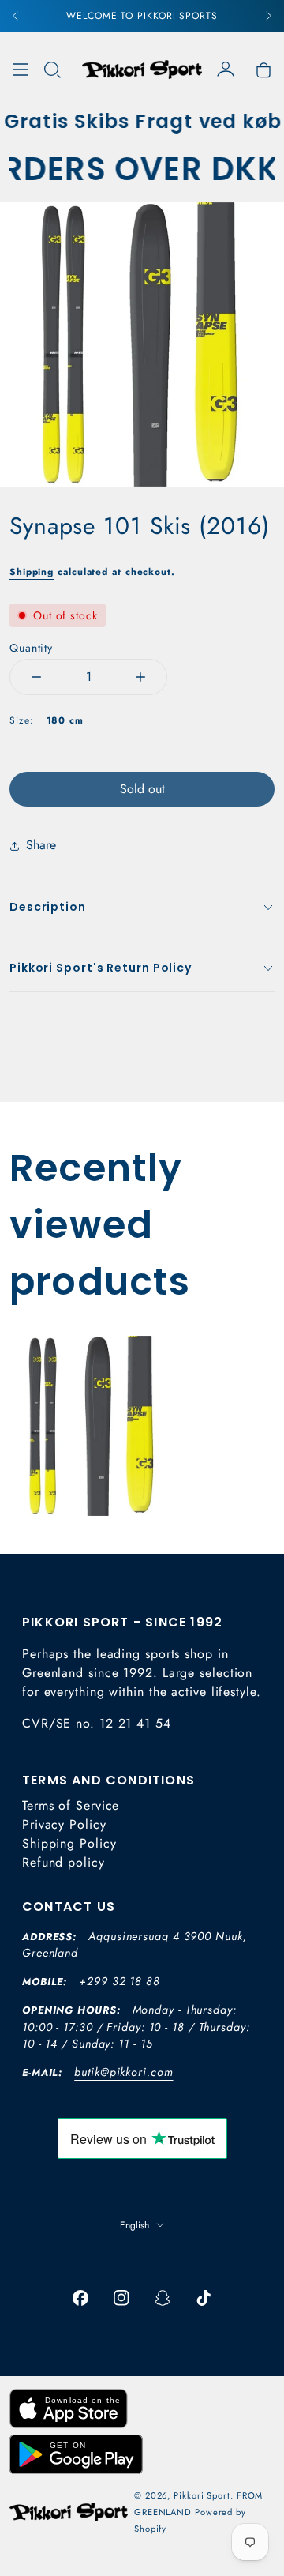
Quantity (31, 648)
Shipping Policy (69, 1843)
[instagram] (121, 2298)
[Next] (268, 16)
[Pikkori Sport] (142, 70)
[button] (52, 70)
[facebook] (80, 2298)
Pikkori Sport (202, 2495)
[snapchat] (163, 2298)
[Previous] (16, 16)
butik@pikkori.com (123, 2072)
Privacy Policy (64, 1824)
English (135, 2225)
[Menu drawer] (21, 70)
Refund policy (64, 1862)
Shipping (32, 572)
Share (41, 845)
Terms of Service (71, 1805)
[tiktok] (204, 2298)
